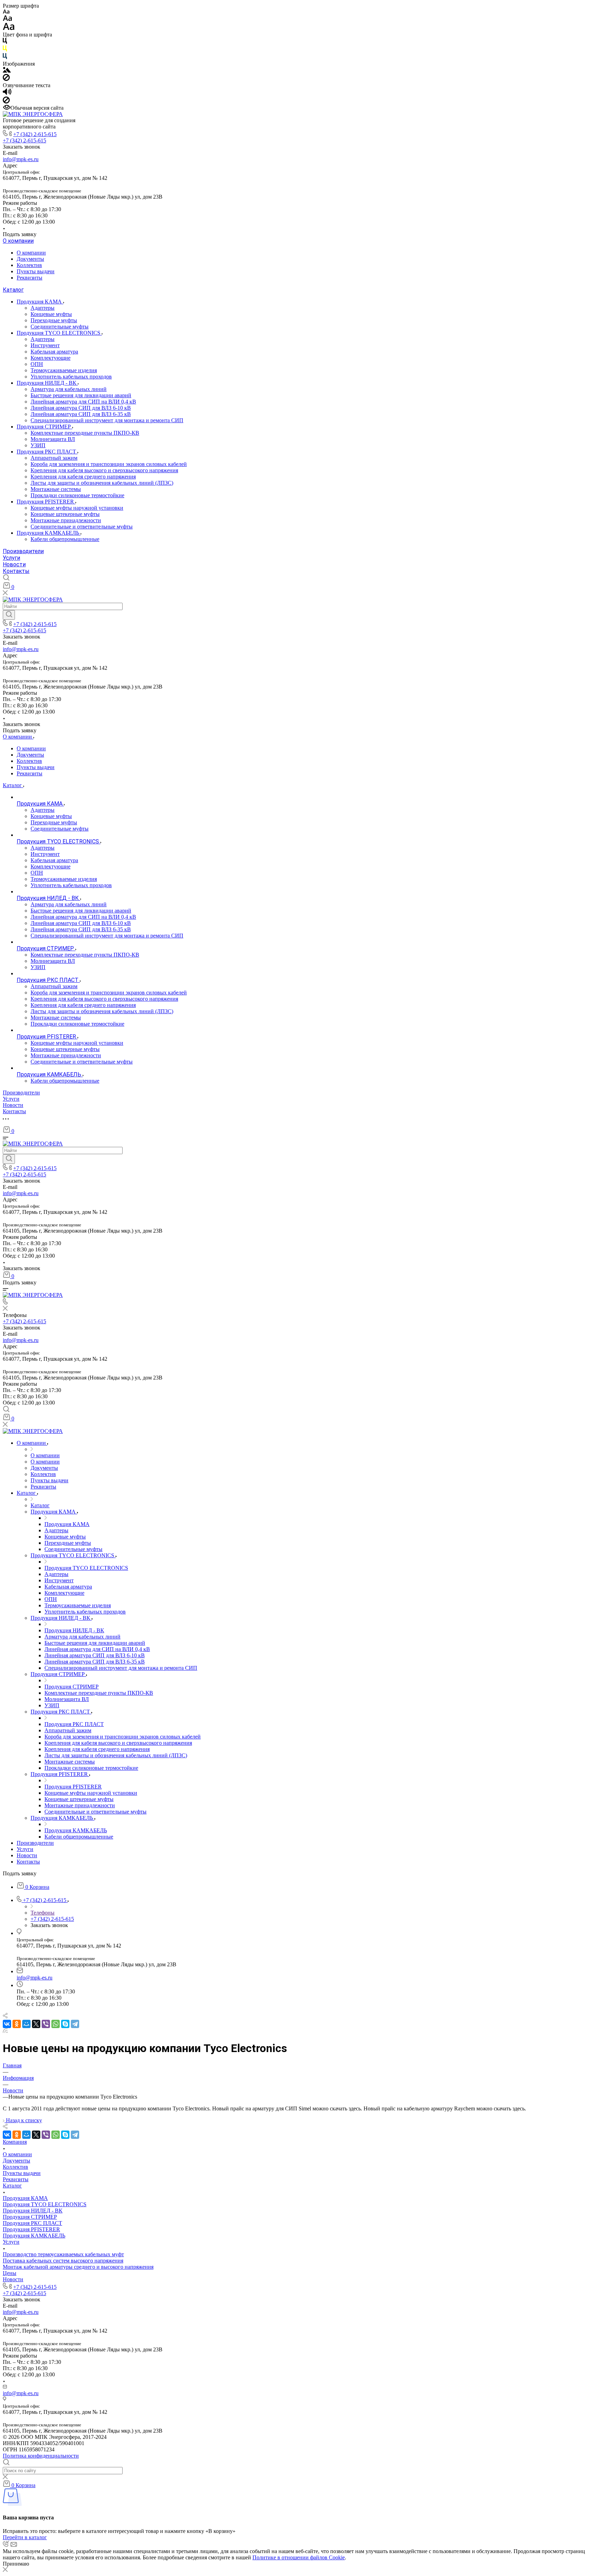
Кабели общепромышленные (65, 539)
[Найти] (9, 615)
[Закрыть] (5, 2570)
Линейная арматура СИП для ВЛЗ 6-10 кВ (81, 408)
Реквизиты (30, 278)
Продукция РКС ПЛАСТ (47, 452)
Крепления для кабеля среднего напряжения (83, 477)
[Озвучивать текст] (7, 93)
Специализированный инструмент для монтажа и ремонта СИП (107, 420)
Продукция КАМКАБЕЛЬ (49, 533)
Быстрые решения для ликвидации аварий (81, 395)
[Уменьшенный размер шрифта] (6, 12)
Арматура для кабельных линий (69, 389)
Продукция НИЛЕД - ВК (47, 383)
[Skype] (65, 2024)
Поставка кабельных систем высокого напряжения (63, 2261)
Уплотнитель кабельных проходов (71, 377)
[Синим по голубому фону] (5, 57)
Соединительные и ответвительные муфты (82, 527)
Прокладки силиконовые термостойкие (77, 495)
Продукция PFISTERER (46, 502)
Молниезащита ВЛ (53, 439)
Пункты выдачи (36, 271)
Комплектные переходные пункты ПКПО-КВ (85, 433)
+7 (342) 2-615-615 (35, 134)
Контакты (16, 571)
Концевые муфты (51, 314)
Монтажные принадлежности (66, 520)
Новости (14, 564)
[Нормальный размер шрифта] (7, 19)
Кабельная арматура (54, 352)
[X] (36, 2024)
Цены (10, 2273)
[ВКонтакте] (7, 2024)
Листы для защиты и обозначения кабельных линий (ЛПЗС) (102, 483)
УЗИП (38, 445)
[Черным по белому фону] (5, 42)
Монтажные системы (56, 489)
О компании (18, 241)
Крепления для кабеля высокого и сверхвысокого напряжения (104, 470)
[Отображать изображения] (7, 71)
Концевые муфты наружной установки (77, 508)
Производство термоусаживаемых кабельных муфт (63, 2254)
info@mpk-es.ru (21, 159)
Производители (23, 551)
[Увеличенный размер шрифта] (9, 28)
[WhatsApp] (56, 2024)
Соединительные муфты (60, 327)
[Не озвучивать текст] (6, 102)
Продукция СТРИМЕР (44, 427)
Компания (15, 2142)
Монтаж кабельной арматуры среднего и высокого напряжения (78, 2267)
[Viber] (46, 2024)
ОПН (37, 364)
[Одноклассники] (17, 2024)
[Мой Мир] (26, 2024)
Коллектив (29, 265)
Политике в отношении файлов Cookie (299, 2557)
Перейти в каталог (25, 2537)
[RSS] (5, 2031)
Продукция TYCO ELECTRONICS (59, 333)
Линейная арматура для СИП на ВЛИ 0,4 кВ (83, 402)
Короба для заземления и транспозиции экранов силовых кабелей (109, 464)
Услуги (11, 558)
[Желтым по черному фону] (5, 50)
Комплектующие (51, 358)
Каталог (13, 290)
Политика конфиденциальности (41, 2456)
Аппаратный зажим (54, 458)
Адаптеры (43, 308)
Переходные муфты (54, 320)
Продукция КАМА (40, 302)
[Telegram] (75, 2024)
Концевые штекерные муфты (65, 514)
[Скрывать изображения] (6, 79)
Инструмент (45, 345)
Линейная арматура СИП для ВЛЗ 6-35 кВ (81, 414)
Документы (30, 259)
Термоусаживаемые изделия (64, 370)
